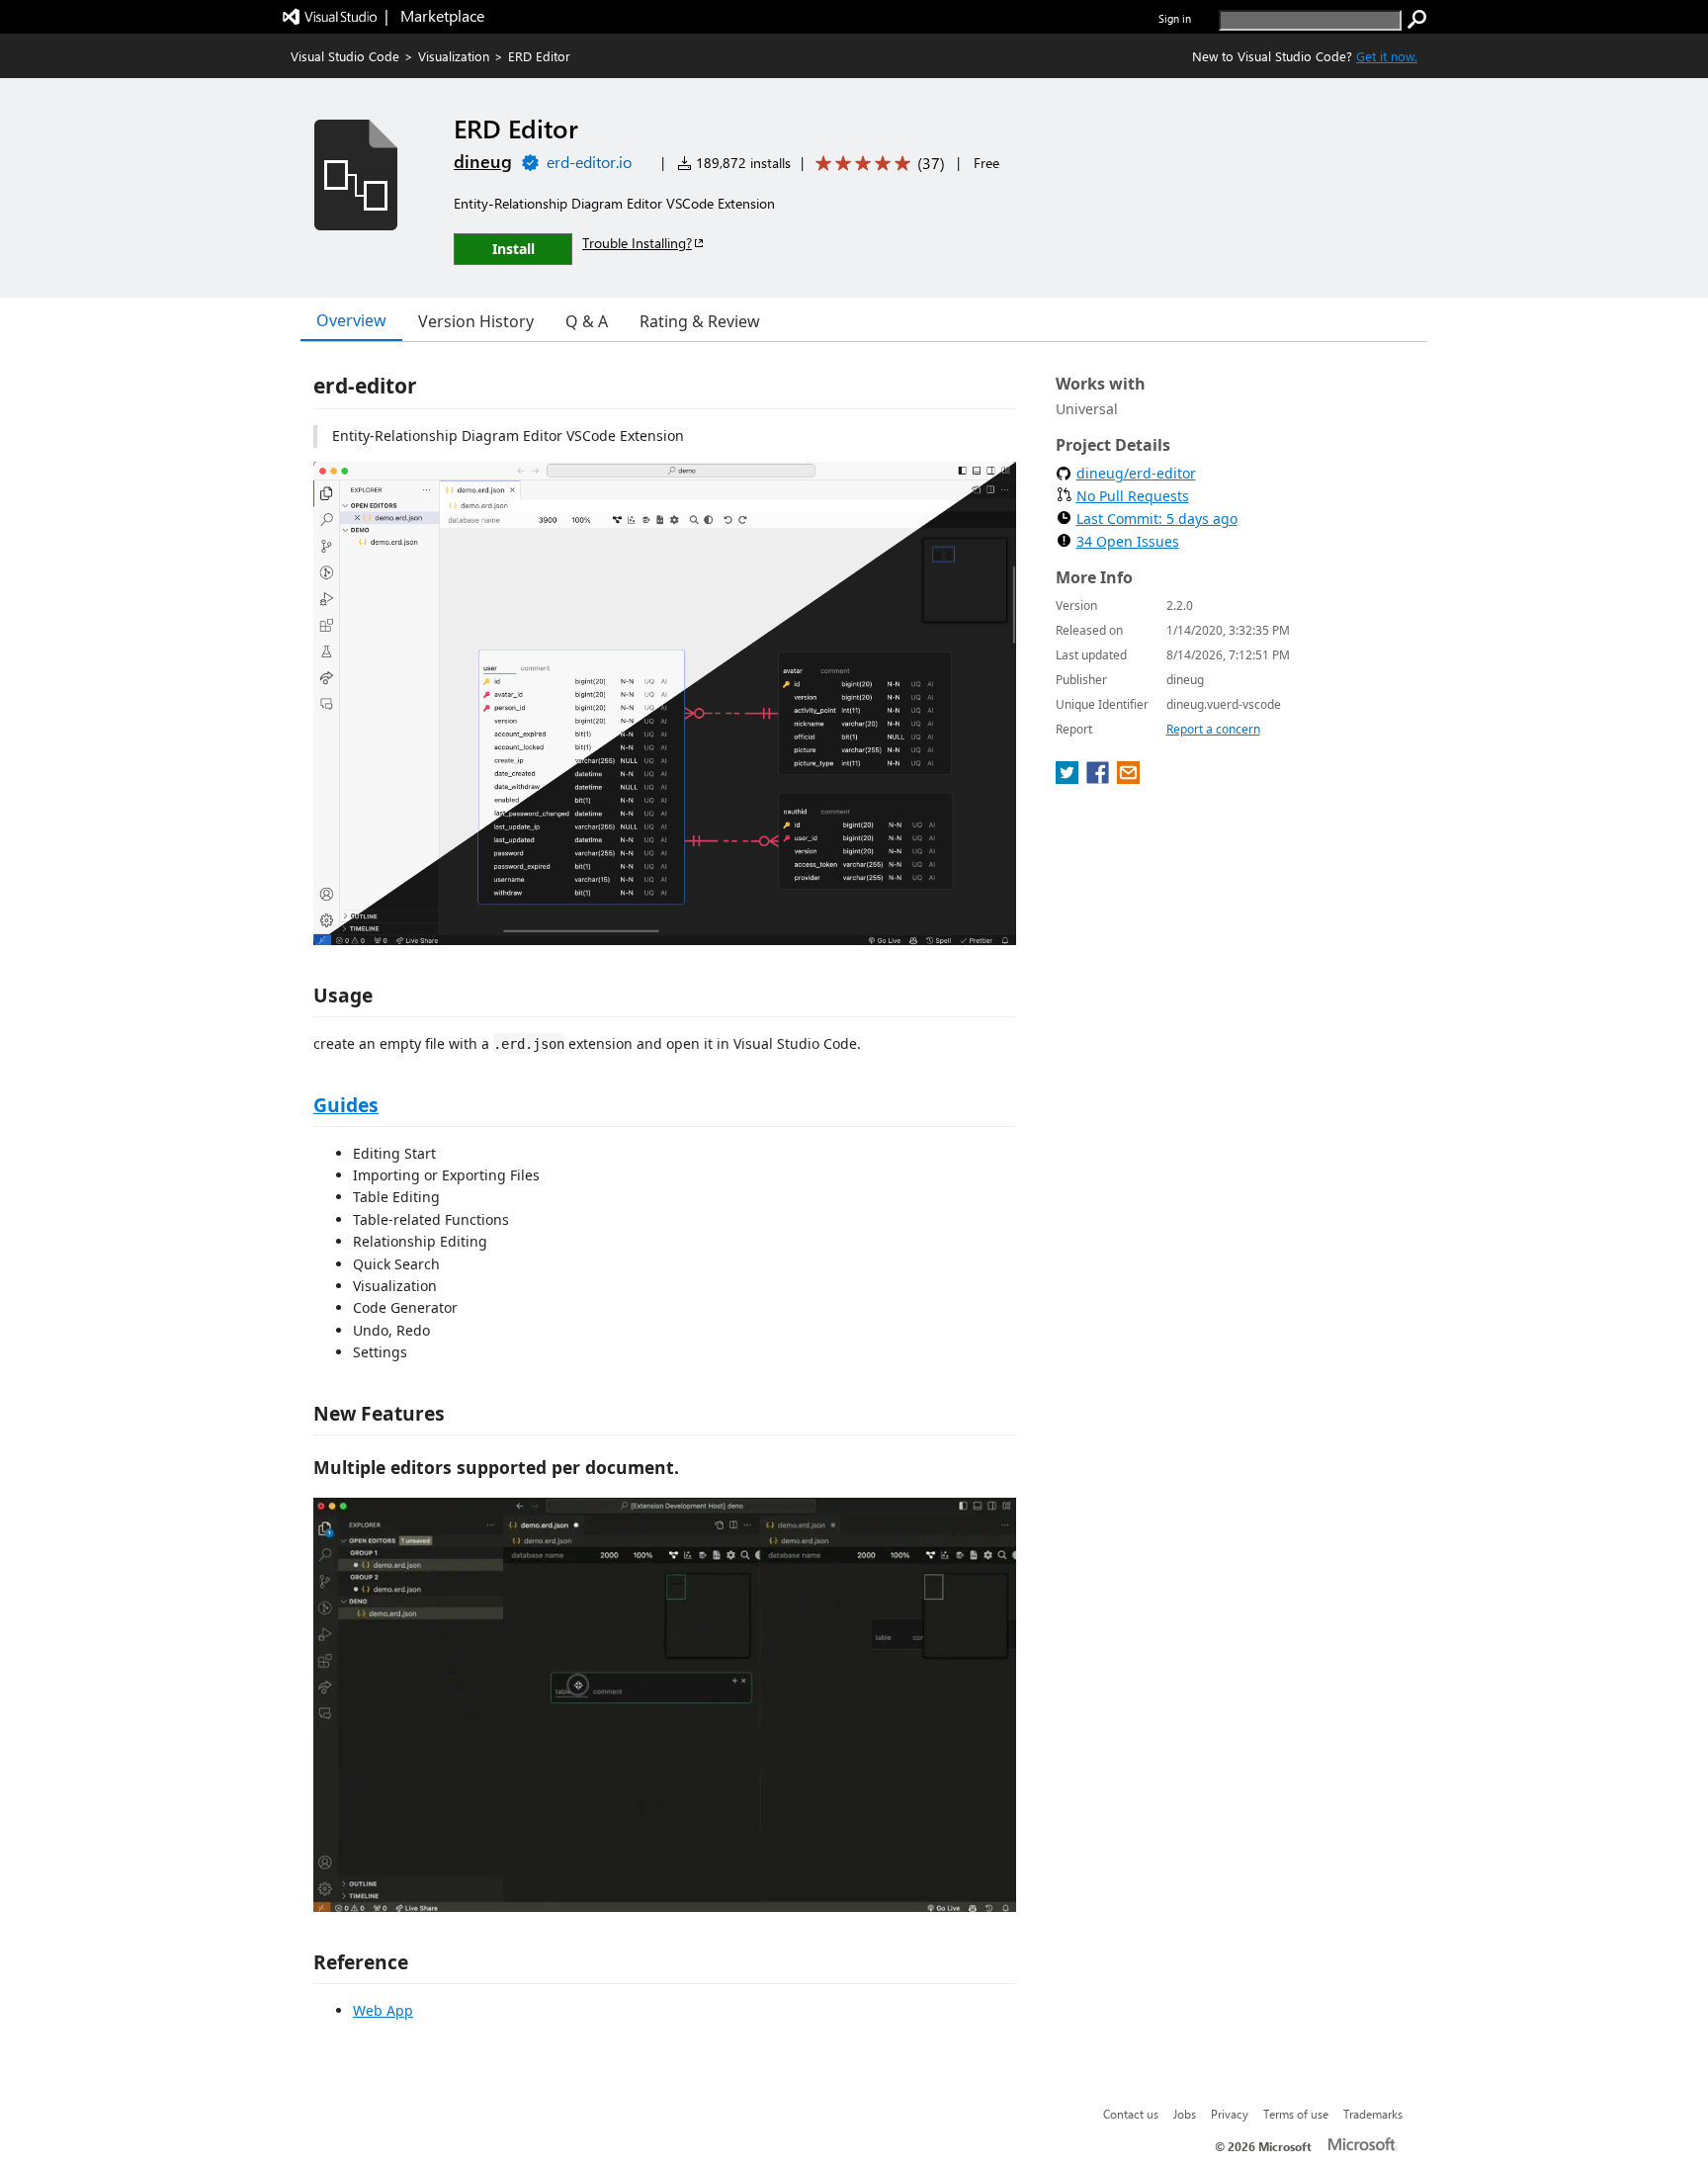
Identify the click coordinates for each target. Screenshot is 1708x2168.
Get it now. (1387, 56)
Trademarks (1373, 2114)
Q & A (587, 321)
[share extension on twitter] (1069, 778)
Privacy (1230, 2114)
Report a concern (1213, 729)
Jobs (1185, 2114)
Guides (346, 1105)
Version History (476, 321)
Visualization (454, 56)
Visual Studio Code (345, 56)
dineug (483, 161)
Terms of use (1296, 2114)
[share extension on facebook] (1100, 778)
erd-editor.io (589, 162)
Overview (351, 320)
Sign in (1175, 18)
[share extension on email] (1128, 778)
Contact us (1131, 2114)
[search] (1417, 20)
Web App (383, 2010)
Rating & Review (700, 321)
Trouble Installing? (637, 243)
